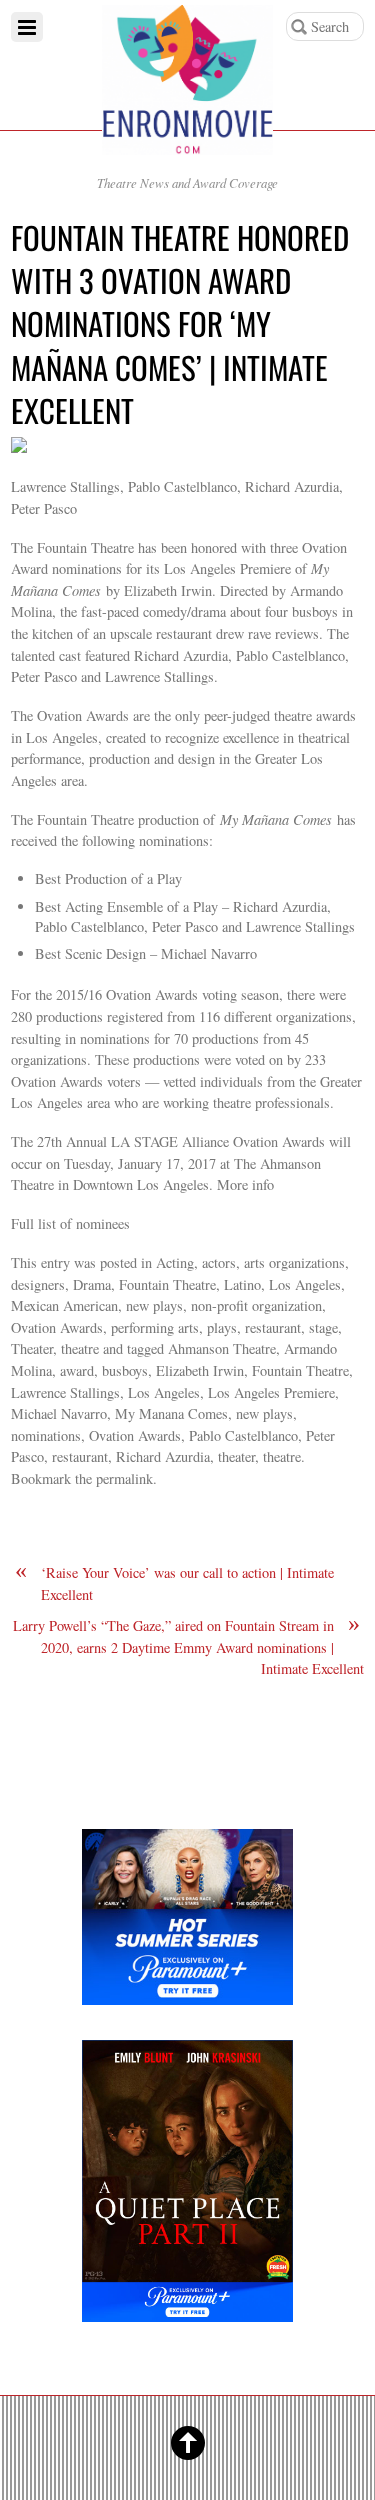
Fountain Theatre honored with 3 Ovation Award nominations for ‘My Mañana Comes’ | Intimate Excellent (180, 323)
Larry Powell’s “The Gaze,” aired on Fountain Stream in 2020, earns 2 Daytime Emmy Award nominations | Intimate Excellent (188, 1646)
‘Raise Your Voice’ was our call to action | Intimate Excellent (174, 1583)
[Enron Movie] (187, 138)
